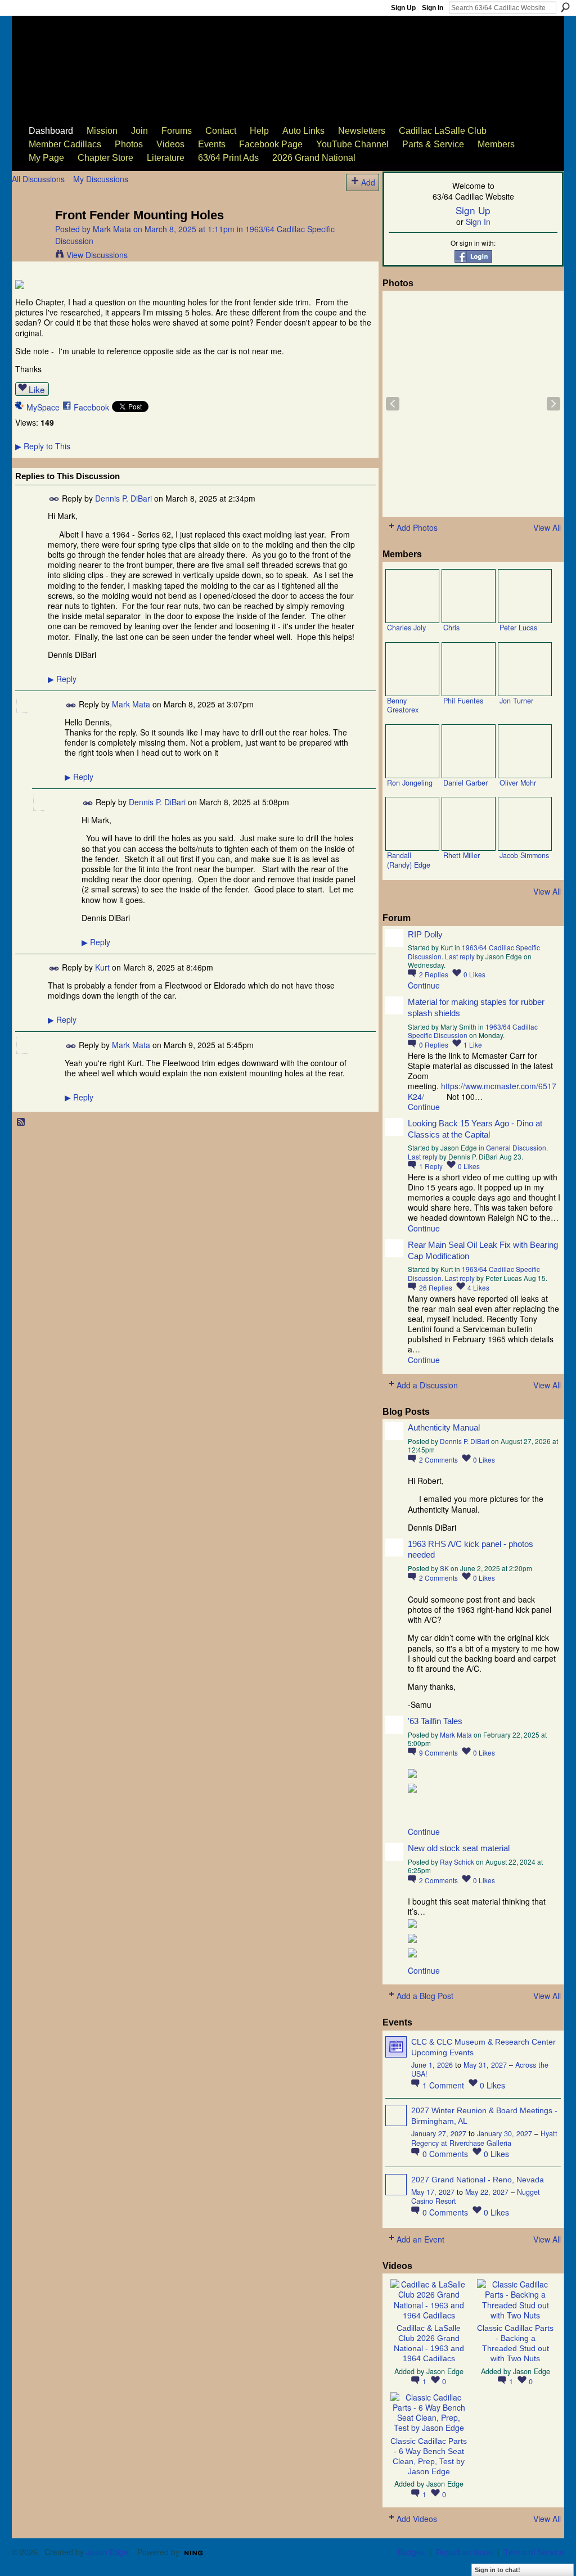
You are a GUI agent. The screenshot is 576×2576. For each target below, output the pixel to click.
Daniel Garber (465, 783)
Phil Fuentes (463, 701)
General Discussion (516, 1147)
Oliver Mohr (518, 783)
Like (37, 389)
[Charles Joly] (412, 596)
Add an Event (420, 2239)
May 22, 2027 (487, 2192)
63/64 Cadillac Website (69, 54)
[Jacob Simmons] (525, 824)
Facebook (91, 407)
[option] (473, 404)
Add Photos (417, 527)
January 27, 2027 (439, 2133)
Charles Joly (406, 628)
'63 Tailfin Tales (435, 1721)
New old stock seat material (459, 1848)
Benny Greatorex (403, 705)
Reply (62, 679)
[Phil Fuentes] (469, 669)
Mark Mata (112, 229)
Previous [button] (393, 404)
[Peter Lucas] (525, 596)
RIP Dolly (425, 934)
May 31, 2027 (485, 2065)
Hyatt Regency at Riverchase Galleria (484, 2138)
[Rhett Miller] (469, 824)
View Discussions (97, 255)
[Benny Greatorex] (412, 669)
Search (565, 7)
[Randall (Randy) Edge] (412, 824)
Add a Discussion (427, 1385)
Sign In (433, 8)
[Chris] (469, 596)
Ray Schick (457, 1862)
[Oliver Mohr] (525, 751)
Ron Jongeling (410, 783)
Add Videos (417, 2519)
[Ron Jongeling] (412, 751)
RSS (21, 1122)
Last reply (460, 956)
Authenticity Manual (444, 1427)
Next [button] (553, 404)
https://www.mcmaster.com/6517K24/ (482, 1091)
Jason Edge (445, 2371)
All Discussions (38, 179)
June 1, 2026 (432, 2065)
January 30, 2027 (505, 2133)
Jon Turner (516, 701)
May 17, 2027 (433, 2192)
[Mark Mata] (30, 238)
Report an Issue (464, 2552)
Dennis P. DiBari (123, 498)
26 (436, 1287)
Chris (451, 628)
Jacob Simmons (524, 855)
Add (368, 182)
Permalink (54, 499)
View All (547, 527)
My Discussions (101, 179)
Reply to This (43, 446)
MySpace (43, 407)
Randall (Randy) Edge (409, 860)
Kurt (102, 967)
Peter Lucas (518, 628)
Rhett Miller (462, 855)
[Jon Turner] (525, 669)
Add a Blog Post (425, 1996)
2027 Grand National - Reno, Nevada (478, 2180)
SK (444, 1568)
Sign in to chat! (498, 2570)
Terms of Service (534, 2552)
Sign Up (403, 8)
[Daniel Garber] (469, 751)
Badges (411, 2552)
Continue (424, 985)
